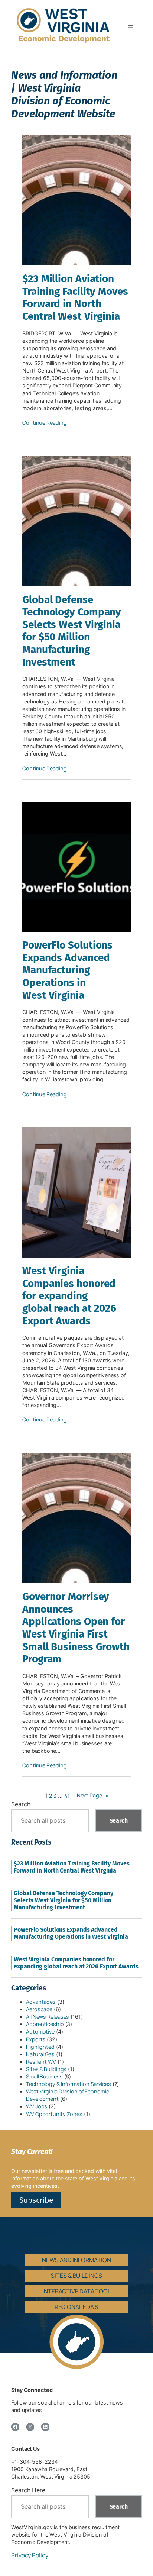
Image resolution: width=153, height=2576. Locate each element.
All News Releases (48, 2017)
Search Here (28, 2490)
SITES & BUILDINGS (76, 2276)
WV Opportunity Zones (54, 2114)
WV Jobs (37, 2106)
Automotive (40, 2031)
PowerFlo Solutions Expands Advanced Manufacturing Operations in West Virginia (67, 970)
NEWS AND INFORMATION (76, 2260)
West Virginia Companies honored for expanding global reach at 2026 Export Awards (69, 1296)
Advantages (41, 2002)
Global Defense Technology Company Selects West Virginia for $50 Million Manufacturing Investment (72, 631)
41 (67, 1796)
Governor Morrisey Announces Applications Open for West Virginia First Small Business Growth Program (76, 1628)
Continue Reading (44, 423)
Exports (36, 2039)
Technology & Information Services (69, 2084)
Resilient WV (41, 2062)
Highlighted (40, 2047)
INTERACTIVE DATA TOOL (76, 2291)
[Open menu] (131, 25)
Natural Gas (40, 2054)
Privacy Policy (30, 2555)
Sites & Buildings (46, 2069)
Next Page (93, 1795)
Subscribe (36, 2200)
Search (21, 1804)
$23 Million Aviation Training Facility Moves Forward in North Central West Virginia (75, 297)
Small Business (44, 2076)
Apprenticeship (45, 2024)
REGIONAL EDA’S (77, 2307)
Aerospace (39, 2009)
